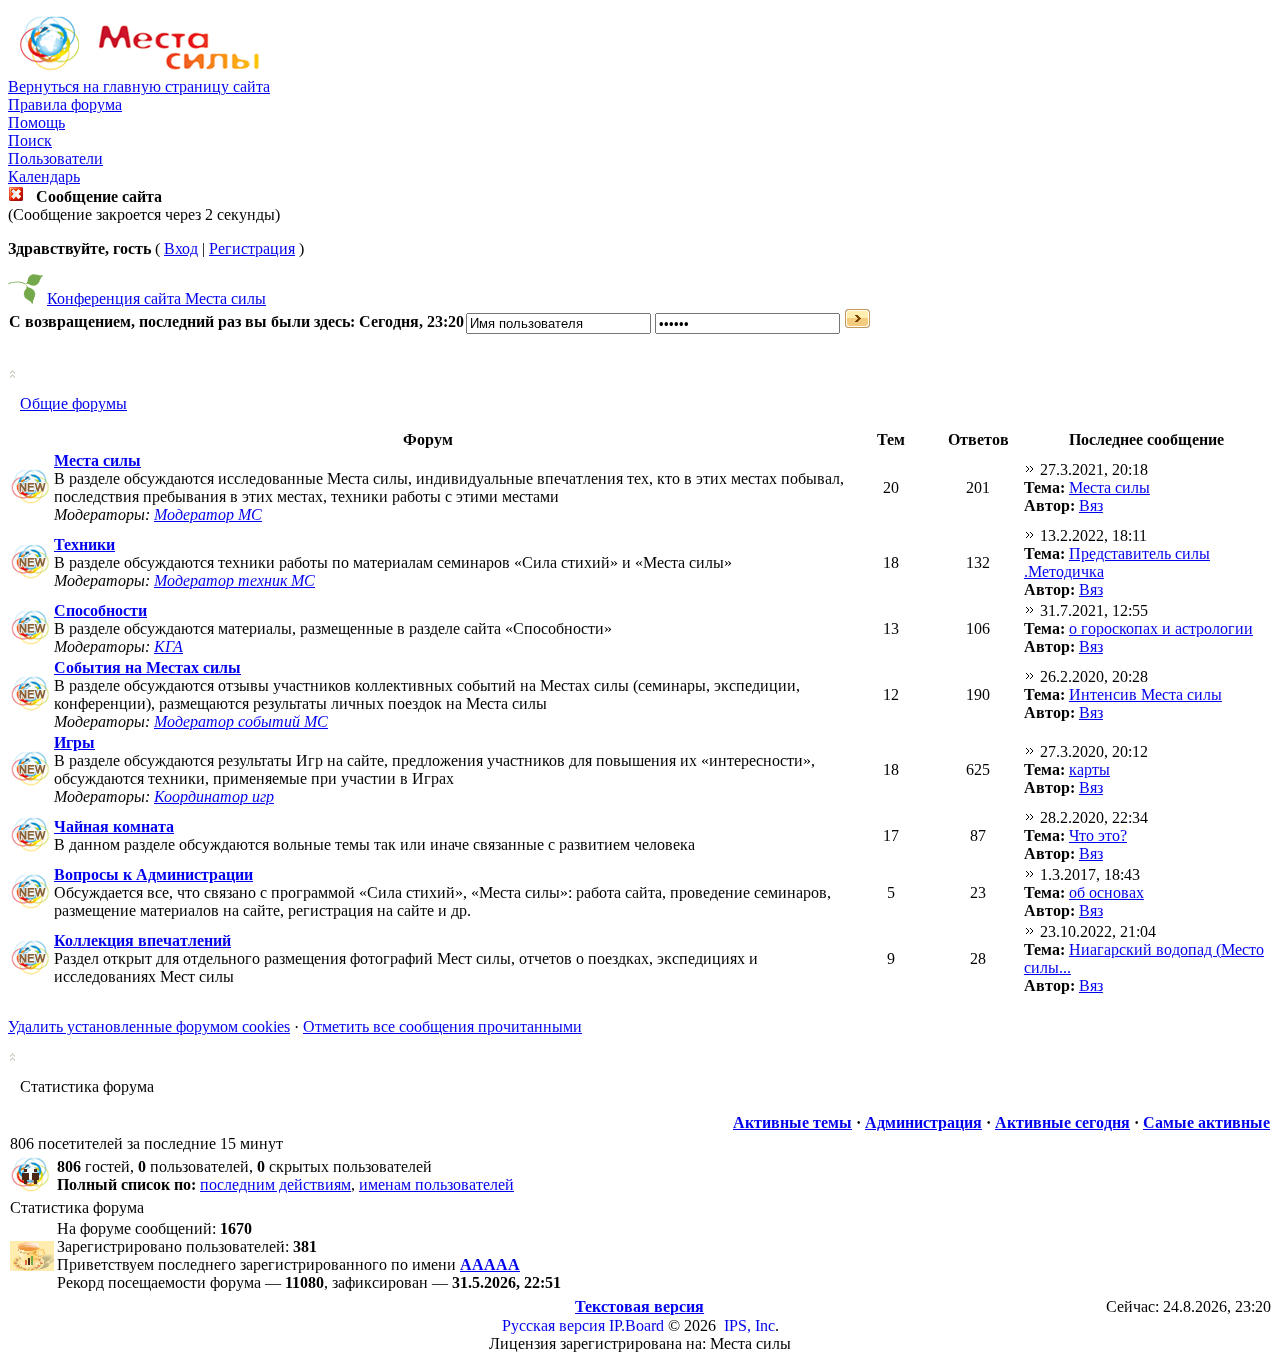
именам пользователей (436, 1184)
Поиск (30, 140)
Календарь (44, 176)
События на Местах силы (147, 667)
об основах (1106, 892)
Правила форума (65, 104)
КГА (168, 646)
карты (1089, 769)
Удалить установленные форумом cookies (149, 1026)
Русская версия (553, 1325)
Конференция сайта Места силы (156, 298)
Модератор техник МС (234, 580)
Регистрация (252, 248)
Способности (100, 610)
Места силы (97, 460)
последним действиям (275, 1184)
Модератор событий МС (241, 721)
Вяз (1091, 505)
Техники (84, 544)
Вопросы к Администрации (153, 874)
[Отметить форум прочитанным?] (30, 502)
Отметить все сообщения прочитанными (442, 1026)
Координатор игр (214, 796)
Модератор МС (208, 514)
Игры (74, 742)
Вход (181, 248)
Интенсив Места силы (1145, 694)
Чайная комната (114, 826)
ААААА (490, 1264)
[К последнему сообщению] (1030, 469)
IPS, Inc (749, 1325)
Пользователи (55, 158)
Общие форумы (73, 403)
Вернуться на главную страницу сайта (139, 86)
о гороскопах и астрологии (1161, 628)
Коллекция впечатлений (142, 940)
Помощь (36, 122)
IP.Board (636, 1325)
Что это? (1098, 835)
